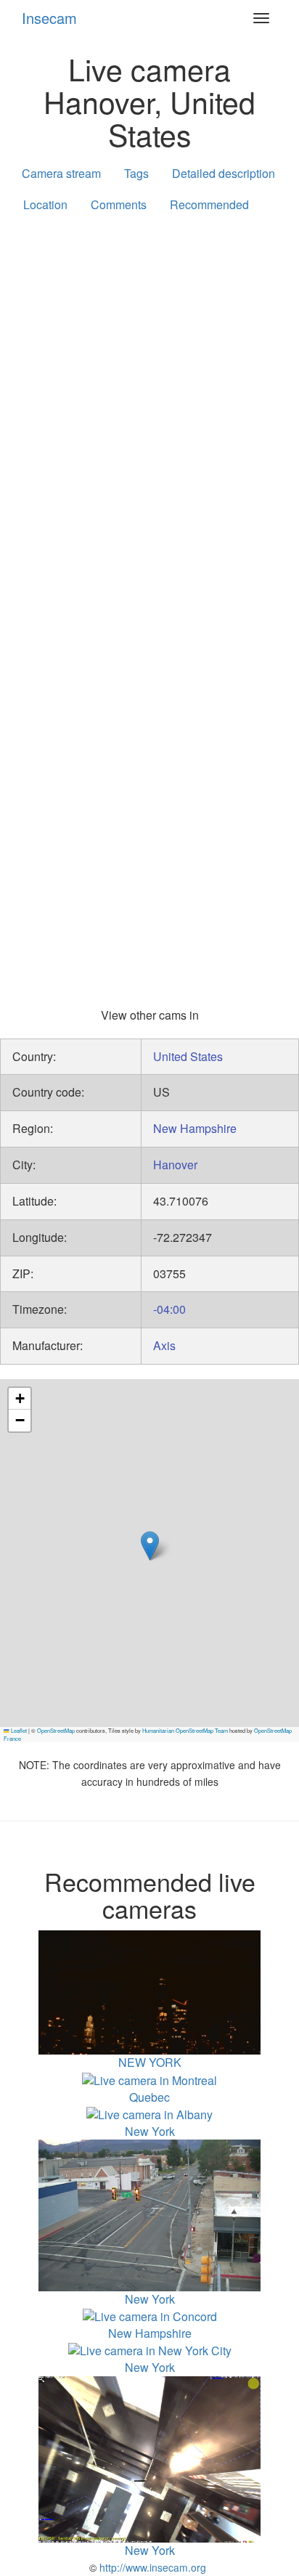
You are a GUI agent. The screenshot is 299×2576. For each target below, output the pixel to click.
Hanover (175, 1165)
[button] (150, 1546)
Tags (136, 173)
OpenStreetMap (56, 1730)
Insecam (49, 18)
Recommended (209, 204)
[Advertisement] (149, 385)
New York (150, 2367)
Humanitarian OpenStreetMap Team (185, 1730)
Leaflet (18, 1730)
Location (45, 204)
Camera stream (61, 173)
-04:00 (169, 1309)
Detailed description (224, 173)
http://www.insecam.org (151, 2567)
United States (188, 1056)
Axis (164, 1345)
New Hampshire (195, 1128)
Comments (119, 204)
